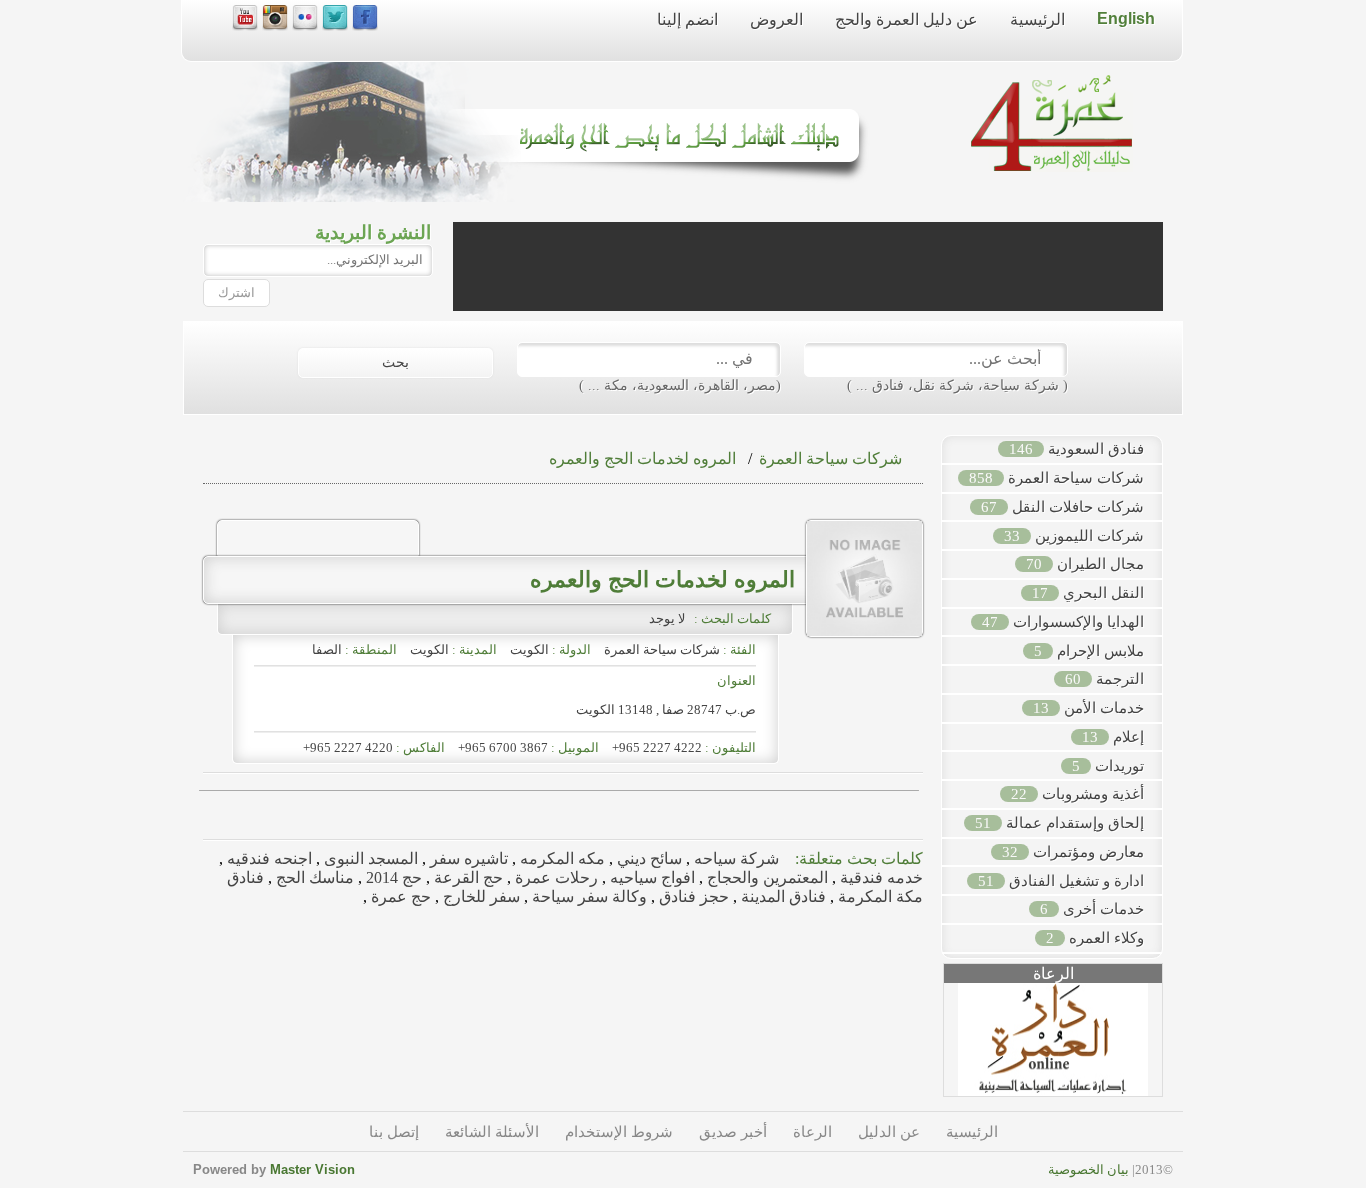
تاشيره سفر (467, 858)
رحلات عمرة (554, 877)
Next (1173, 1047)
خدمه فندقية (879, 877)
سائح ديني (647, 858)
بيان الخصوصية (1088, 1169)
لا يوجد (670, 618)
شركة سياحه (734, 858)
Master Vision (312, 1169)
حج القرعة (466, 877)
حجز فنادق (692, 896)
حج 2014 (392, 877)
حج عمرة (399, 896)
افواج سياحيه (650, 877)
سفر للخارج (479, 896)
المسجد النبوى (369, 858)
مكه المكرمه (560, 858)
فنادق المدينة (781, 896)
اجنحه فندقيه (267, 858)
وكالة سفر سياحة (587, 896)
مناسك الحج (313, 877)
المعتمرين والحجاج (765, 877)
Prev (933, 1047)
